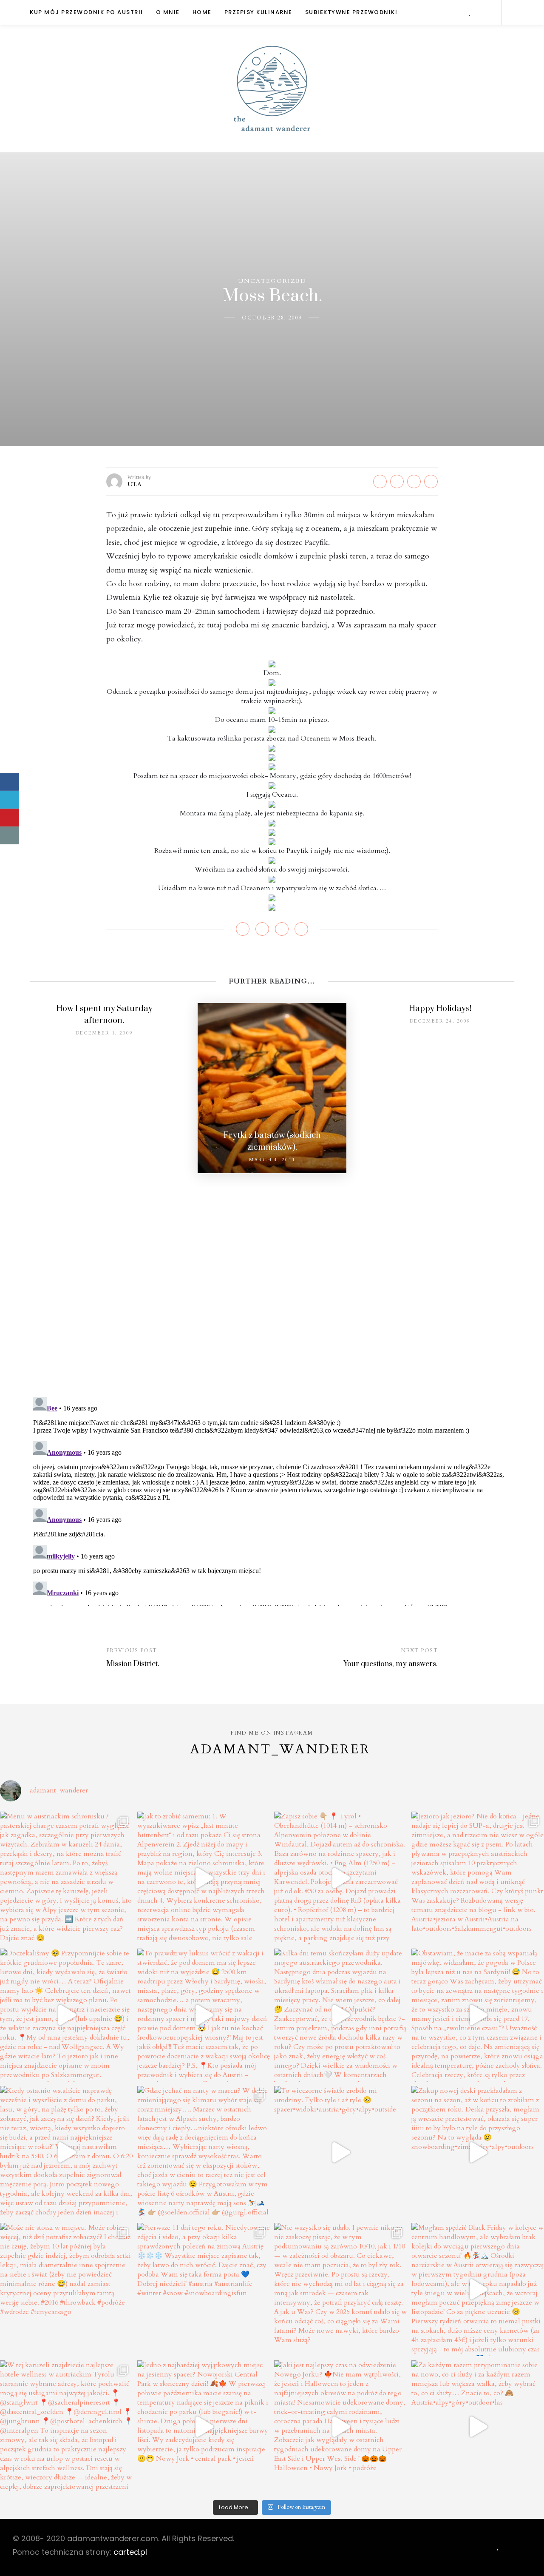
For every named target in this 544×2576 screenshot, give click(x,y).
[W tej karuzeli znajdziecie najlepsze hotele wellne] (67, 2427)
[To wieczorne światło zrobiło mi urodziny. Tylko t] (341, 2153)
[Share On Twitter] (10, 800)
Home (202, 12)
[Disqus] (272, 1279)
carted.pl (130, 2552)
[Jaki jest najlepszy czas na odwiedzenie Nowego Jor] (341, 2427)
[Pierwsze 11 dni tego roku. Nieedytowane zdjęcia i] (204, 2290)
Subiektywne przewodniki (351, 12)
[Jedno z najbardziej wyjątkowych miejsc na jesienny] (204, 2427)
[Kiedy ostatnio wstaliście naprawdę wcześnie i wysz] (67, 2153)
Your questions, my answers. (391, 1664)
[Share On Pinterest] (10, 818)
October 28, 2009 (272, 318)
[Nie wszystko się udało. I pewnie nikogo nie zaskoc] (341, 2290)
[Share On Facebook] (10, 782)
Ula (135, 484)
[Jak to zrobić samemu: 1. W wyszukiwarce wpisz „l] (204, 1878)
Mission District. (133, 1664)
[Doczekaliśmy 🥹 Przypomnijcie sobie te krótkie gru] (67, 2015)
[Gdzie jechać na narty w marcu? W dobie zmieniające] (204, 2153)
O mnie (168, 12)
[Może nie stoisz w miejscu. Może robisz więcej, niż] (67, 2290)
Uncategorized (272, 281)
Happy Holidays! (440, 1009)
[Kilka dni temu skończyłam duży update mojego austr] (341, 2015)
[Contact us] (10, 835)
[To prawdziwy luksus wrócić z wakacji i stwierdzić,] (204, 2015)
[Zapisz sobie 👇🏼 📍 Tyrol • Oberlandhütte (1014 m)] (341, 1878)
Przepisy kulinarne (258, 12)
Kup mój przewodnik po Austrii (86, 12)
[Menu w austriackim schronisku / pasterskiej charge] (67, 1878)
